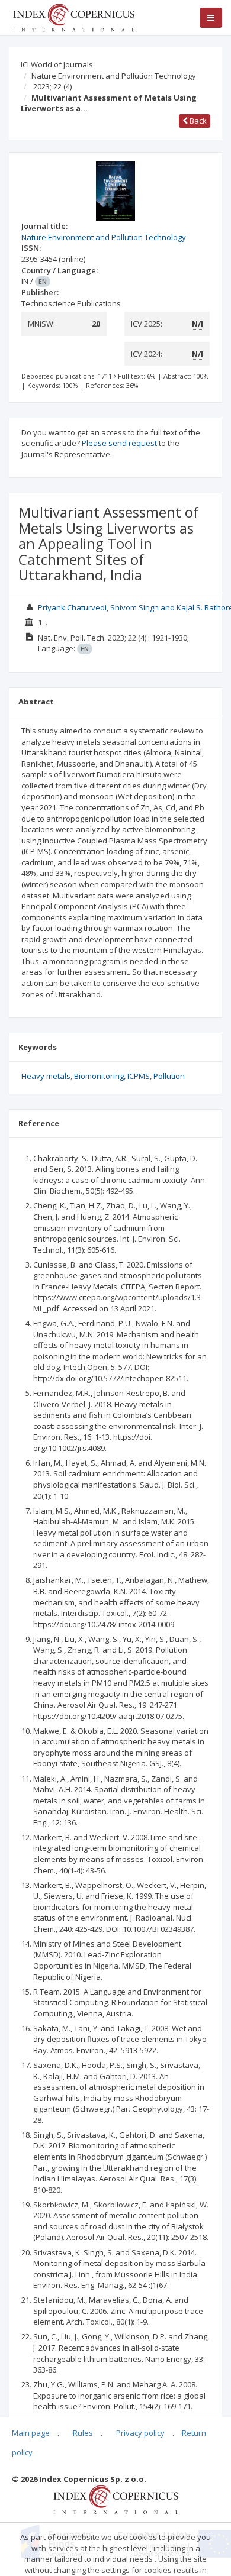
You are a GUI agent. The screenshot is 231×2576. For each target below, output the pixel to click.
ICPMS (139, 1076)
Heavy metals (46, 1076)
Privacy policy (140, 2433)
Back (197, 121)
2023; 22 (52, 86)
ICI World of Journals (57, 64)
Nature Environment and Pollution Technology (114, 76)
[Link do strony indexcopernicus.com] (116, 2499)
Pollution (169, 1076)
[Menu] (211, 18)
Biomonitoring (99, 1076)
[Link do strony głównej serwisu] (73, 17)
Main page (31, 2433)
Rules (83, 2433)
